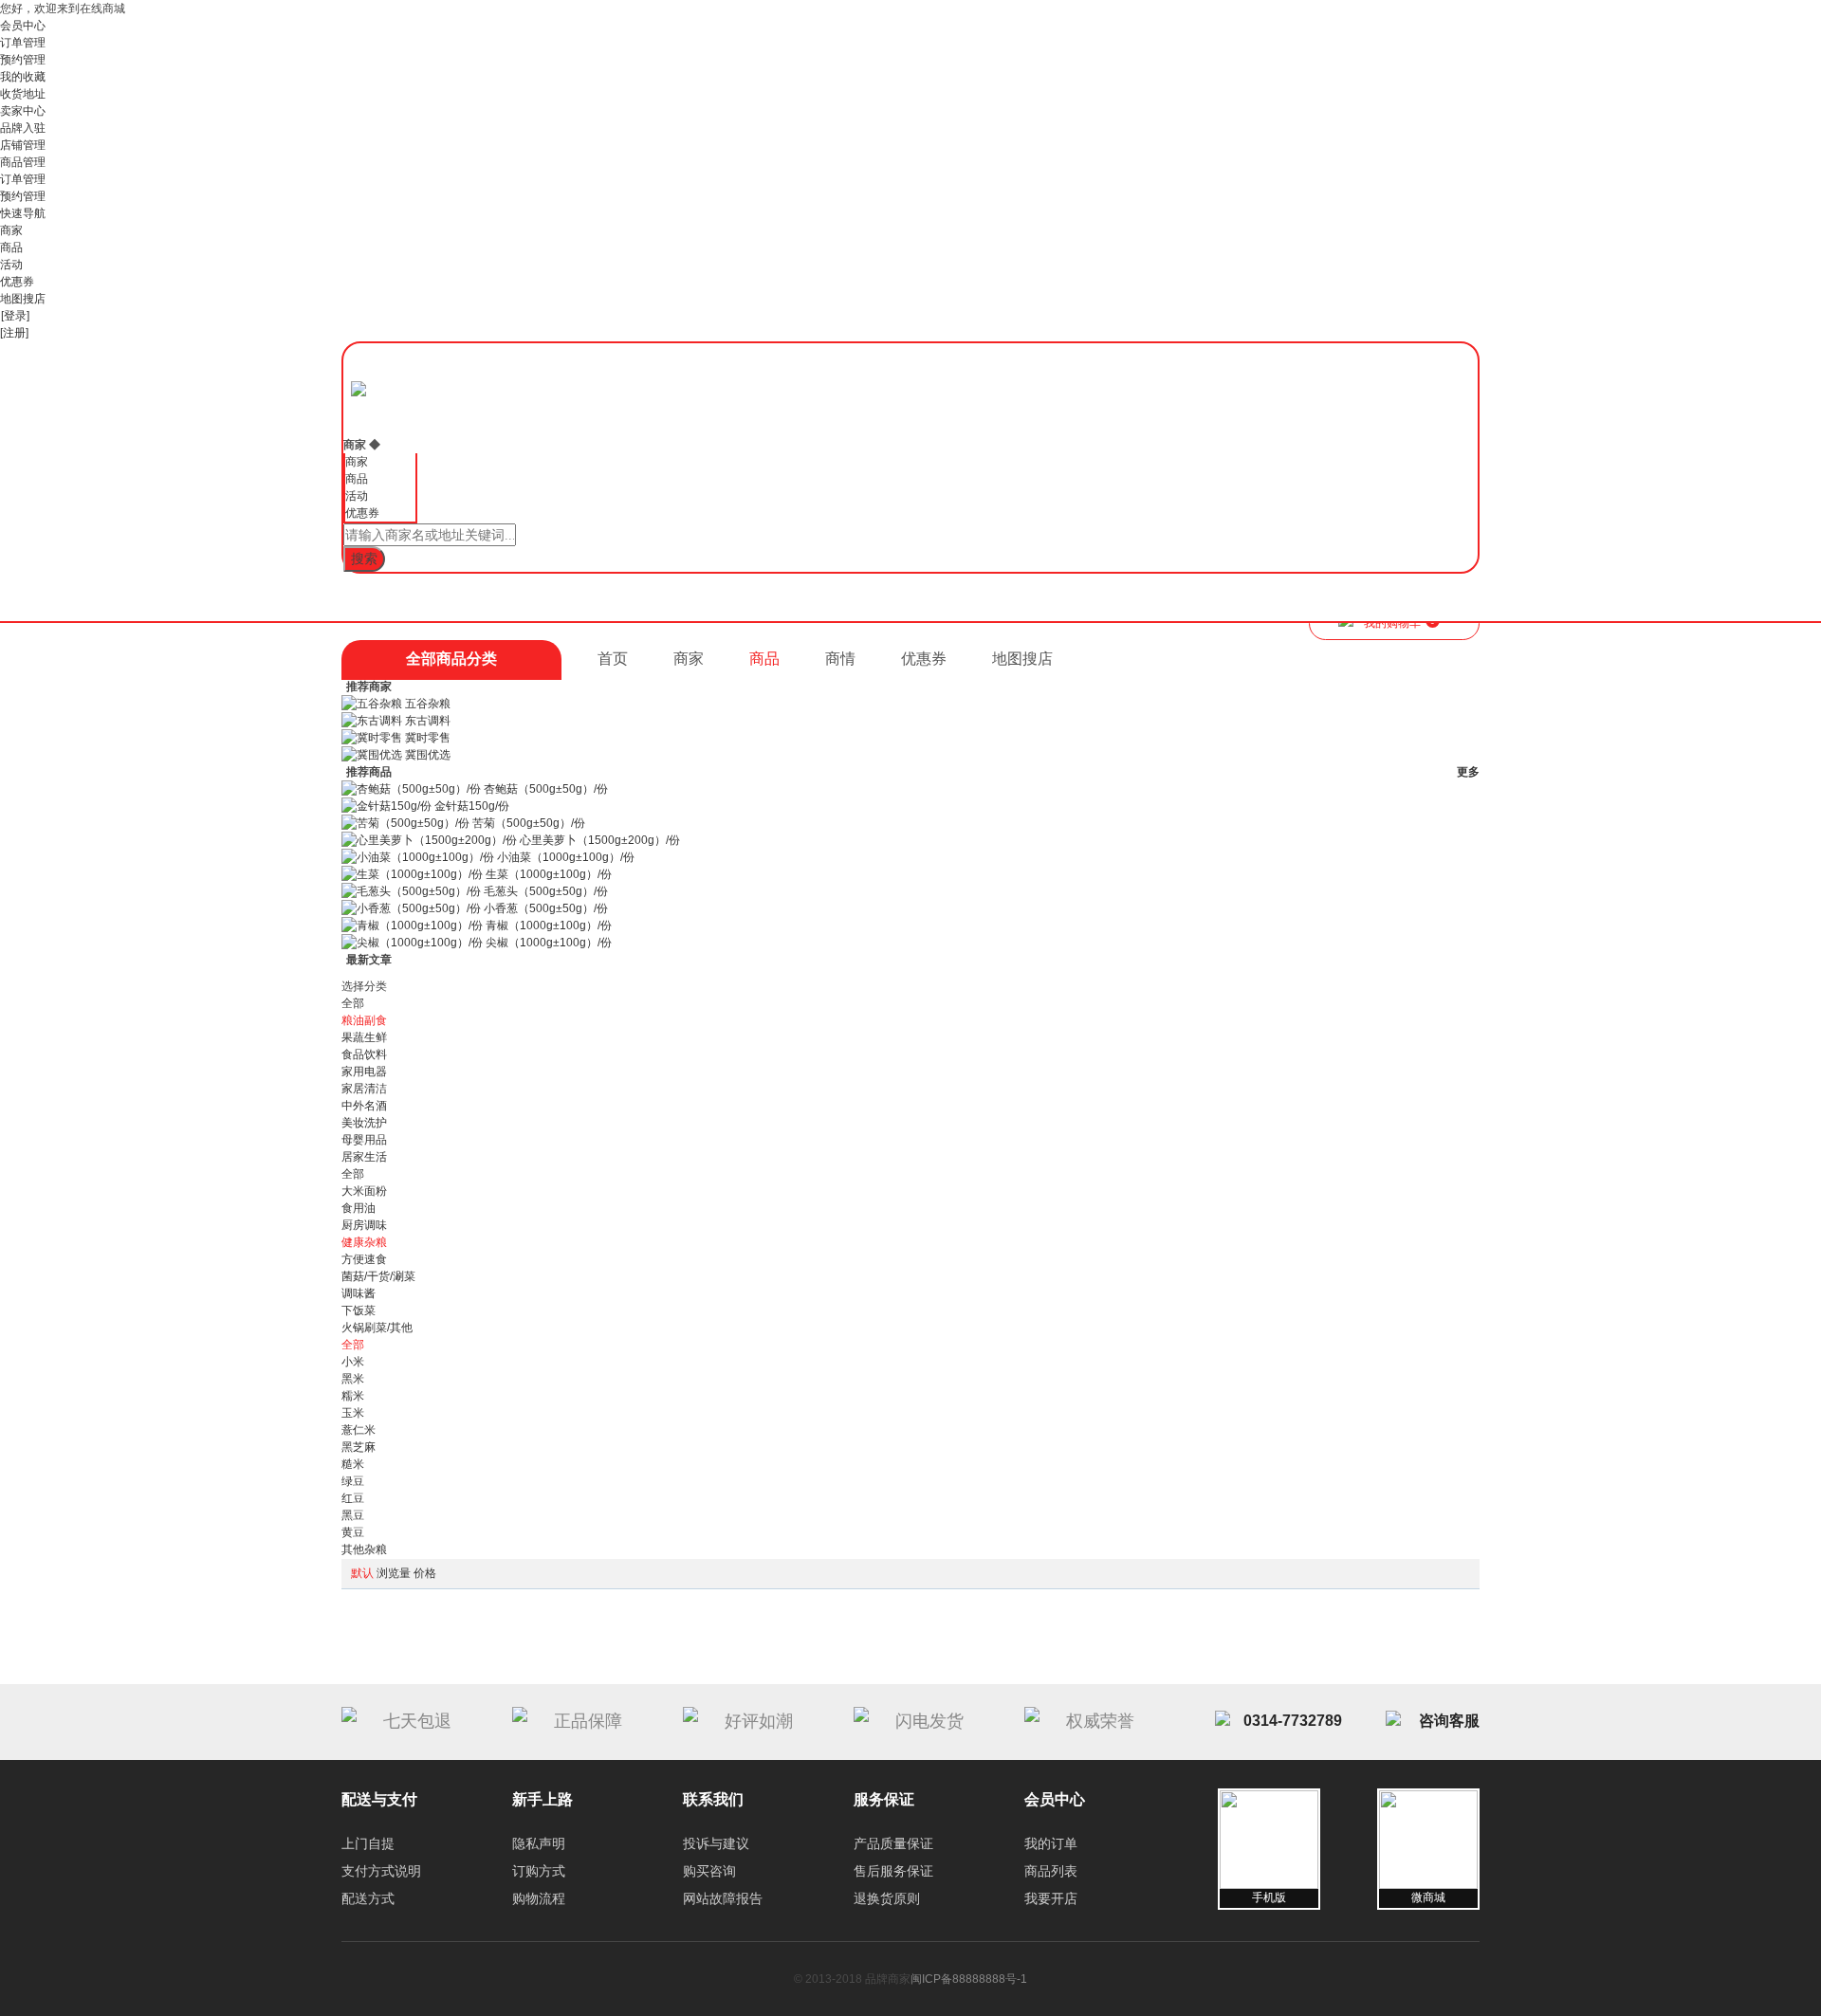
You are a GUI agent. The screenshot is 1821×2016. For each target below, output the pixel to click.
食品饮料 (364, 1054)
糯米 (353, 1396)
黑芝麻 (359, 1447)
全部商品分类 (451, 659)
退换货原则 (887, 1898)
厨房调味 (364, 1225)
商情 (840, 659)
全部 (353, 1003)
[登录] (15, 316)
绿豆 (353, 1481)
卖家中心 (23, 111)
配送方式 (368, 1898)
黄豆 (353, 1532)
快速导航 (23, 213)
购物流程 (539, 1898)
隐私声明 (539, 1843)
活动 (11, 265)
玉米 (353, 1413)
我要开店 (1051, 1898)
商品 (11, 247)
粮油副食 (364, 1020)
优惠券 (17, 282)
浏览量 (394, 1573)
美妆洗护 (364, 1123)
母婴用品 (364, 1140)
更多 (1468, 772)
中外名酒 (364, 1106)
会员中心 (23, 26)
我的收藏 (23, 77)
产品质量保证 (893, 1843)
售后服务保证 (893, 1871)
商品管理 (23, 162)
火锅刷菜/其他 (377, 1328)
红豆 (353, 1498)
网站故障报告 (723, 1898)
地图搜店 (23, 299)
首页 (613, 659)
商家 (11, 230)
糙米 (353, 1464)
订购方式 (539, 1871)
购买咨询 (709, 1871)
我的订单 (1051, 1843)
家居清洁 (364, 1089)
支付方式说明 (381, 1871)
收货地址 (23, 94)
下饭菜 (359, 1310)
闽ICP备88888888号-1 (969, 1979)
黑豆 (353, 1515)
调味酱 (359, 1293)
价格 (425, 1573)
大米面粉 (364, 1191)
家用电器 (364, 1072)
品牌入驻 (23, 128)
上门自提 (368, 1843)
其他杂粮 (364, 1549)
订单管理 (23, 43)
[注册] (14, 333)
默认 (362, 1573)
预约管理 (23, 60)
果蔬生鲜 (364, 1037)
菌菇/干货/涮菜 (378, 1276)
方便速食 (364, 1259)
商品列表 (1051, 1871)
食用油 (359, 1208)
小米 (353, 1362)
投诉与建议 (716, 1843)
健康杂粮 (364, 1242)
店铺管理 (23, 145)
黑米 (353, 1379)
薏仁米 (359, 1430)
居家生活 (364, 1157)
